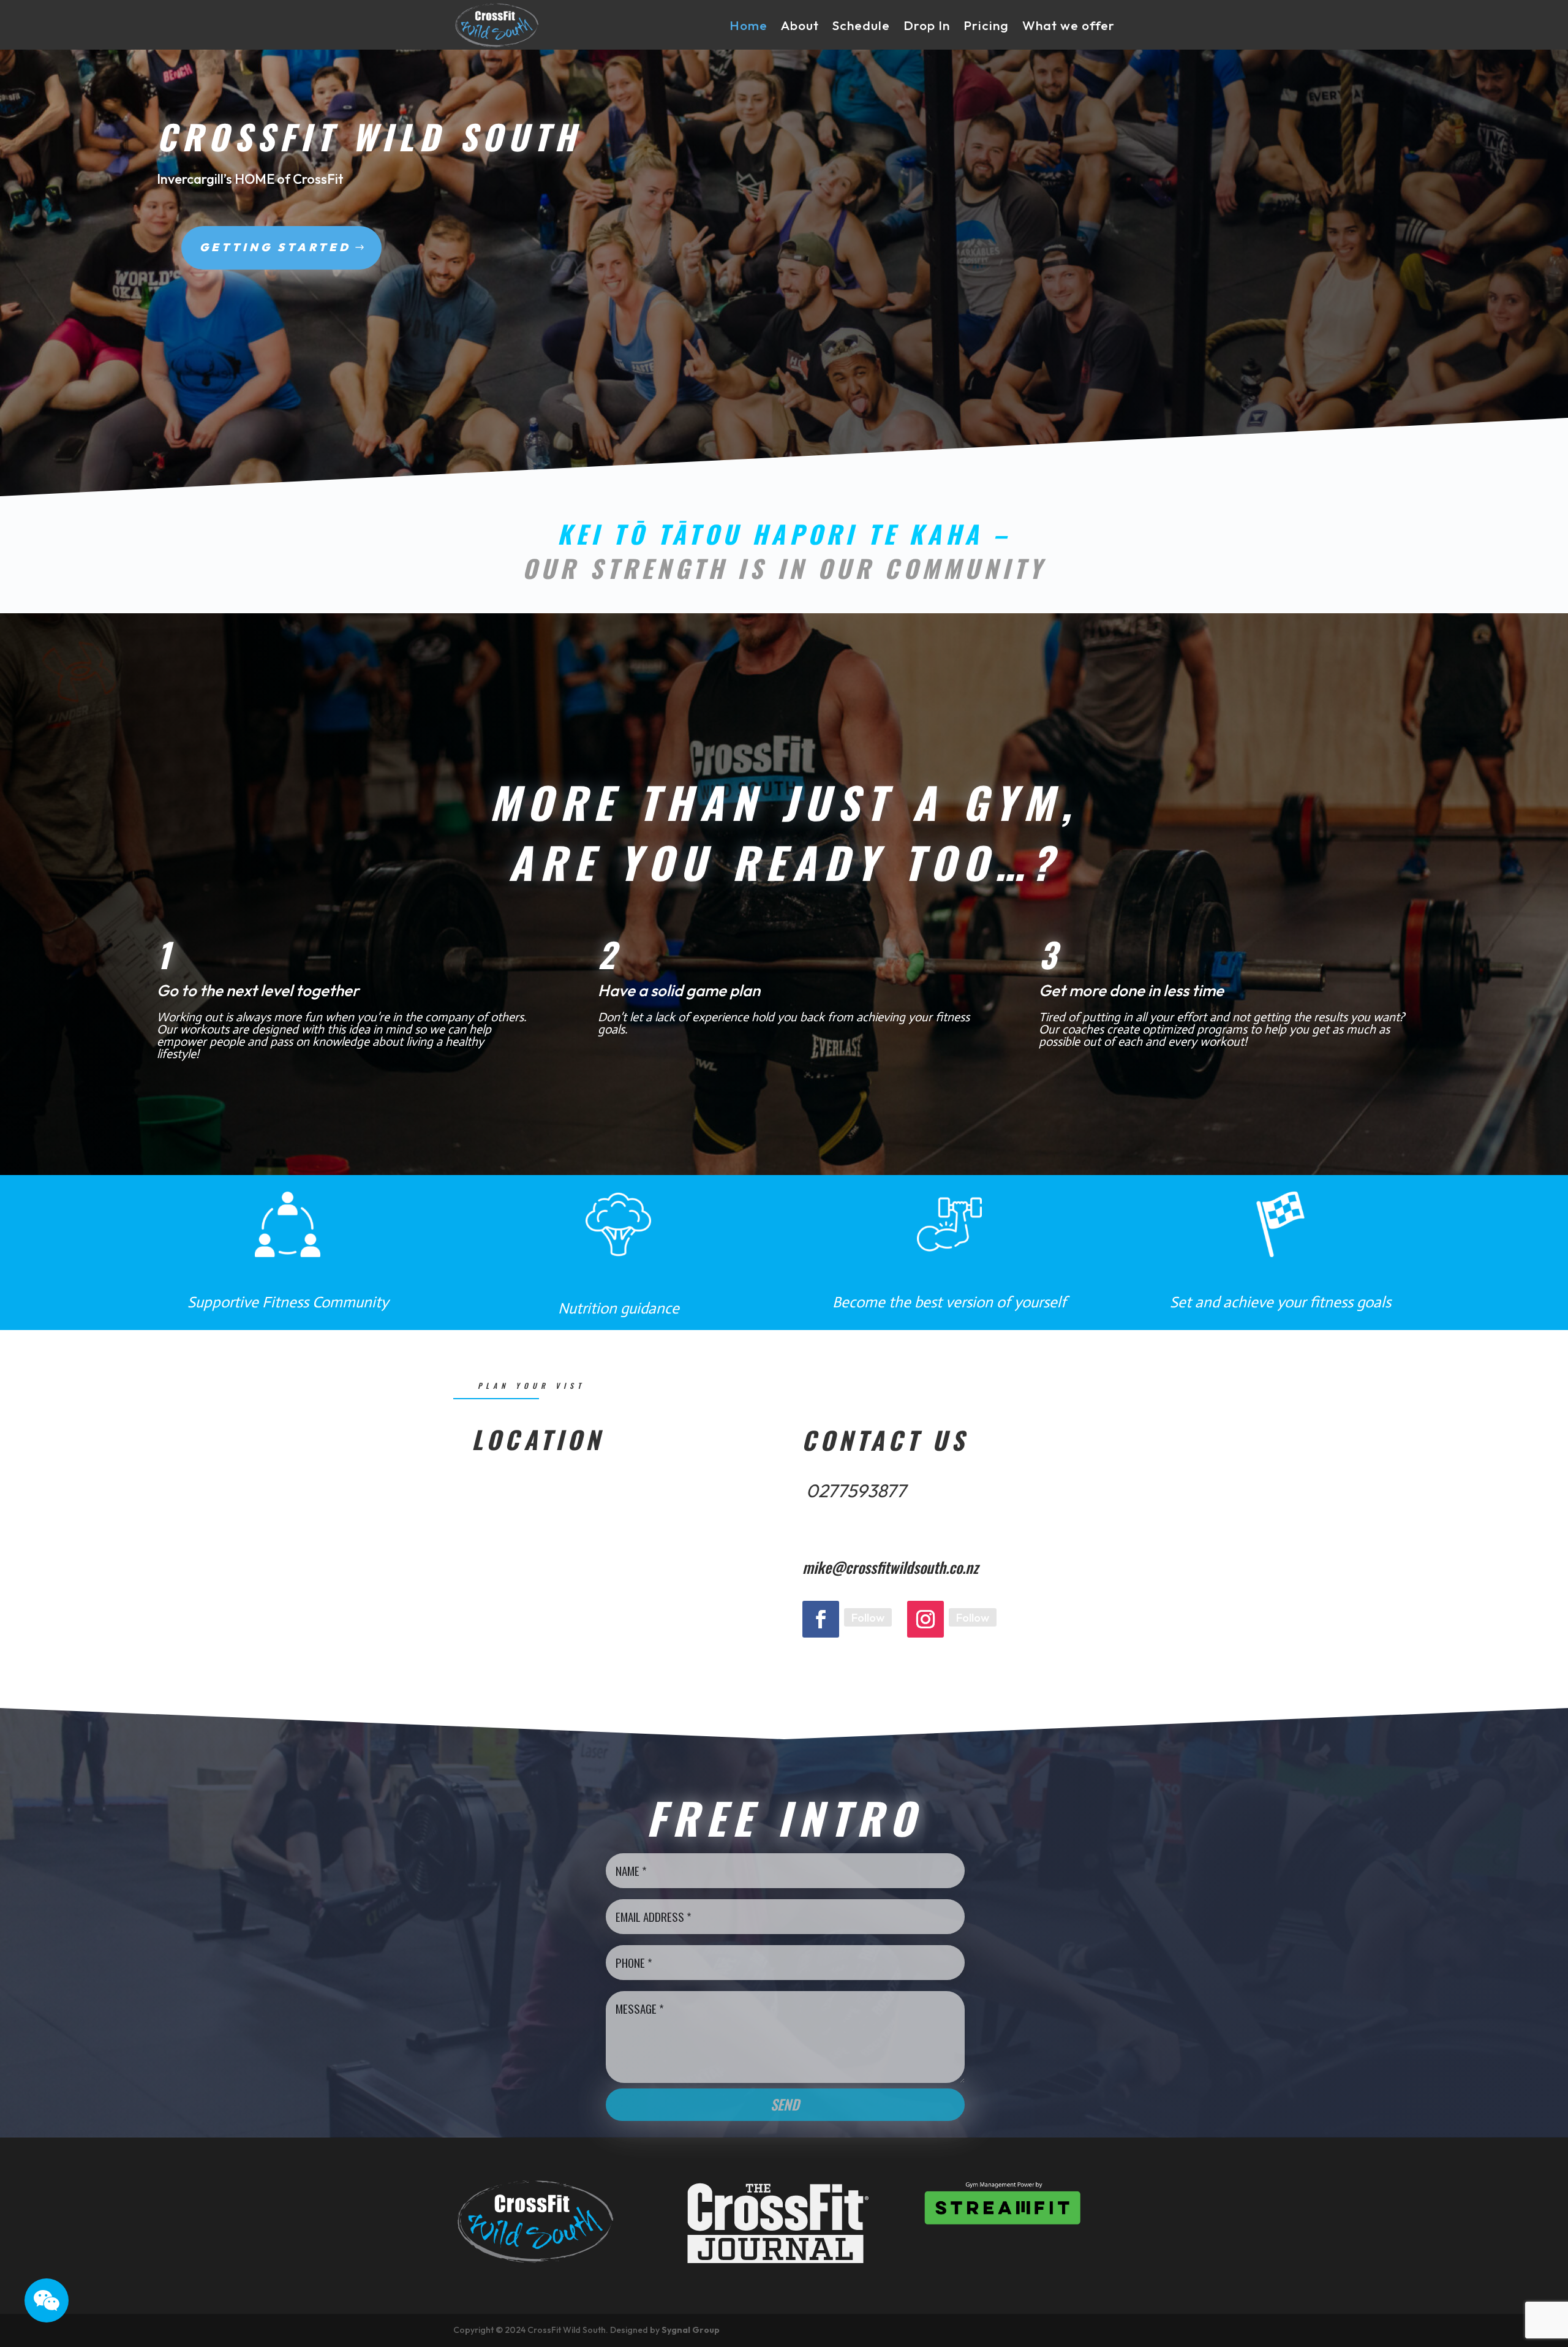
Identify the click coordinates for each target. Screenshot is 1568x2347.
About (800, 25)
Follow (868, 1617)
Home (748, 25)
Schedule (861, 25)
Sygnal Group (691, 2330)
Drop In (927, 25)
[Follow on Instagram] (925, 1619)
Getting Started (275, 247)
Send (785, 2104)
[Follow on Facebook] (821, 1619)
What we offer (1069, 25)
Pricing (986, 25)
